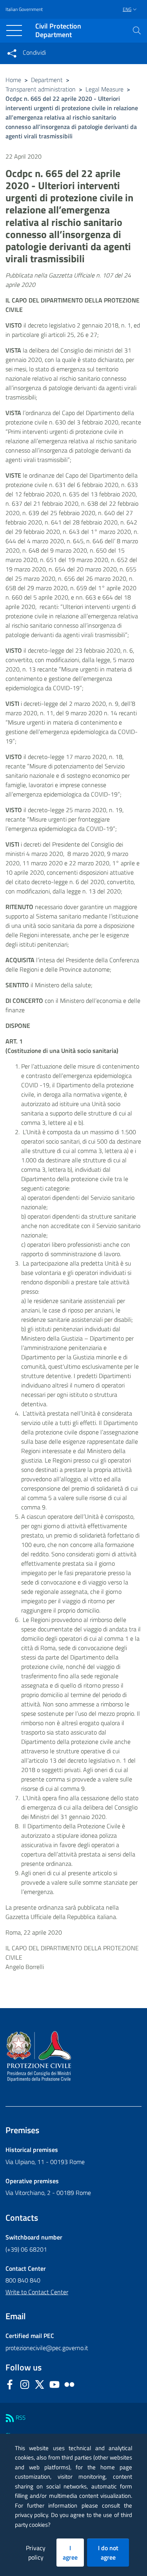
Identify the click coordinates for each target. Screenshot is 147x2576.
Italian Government (24, 9)
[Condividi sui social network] (12, 53)
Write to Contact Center (37, 2292)
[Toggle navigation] (14, 30)
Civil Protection (58, 31)
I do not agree (108, 2553)
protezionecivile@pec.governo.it (47, 2348)
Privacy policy (36, 2553)
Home (13, 80)
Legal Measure (104, 89)
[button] (137, 30)
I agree (70, 2553)
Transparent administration (41, 89)
